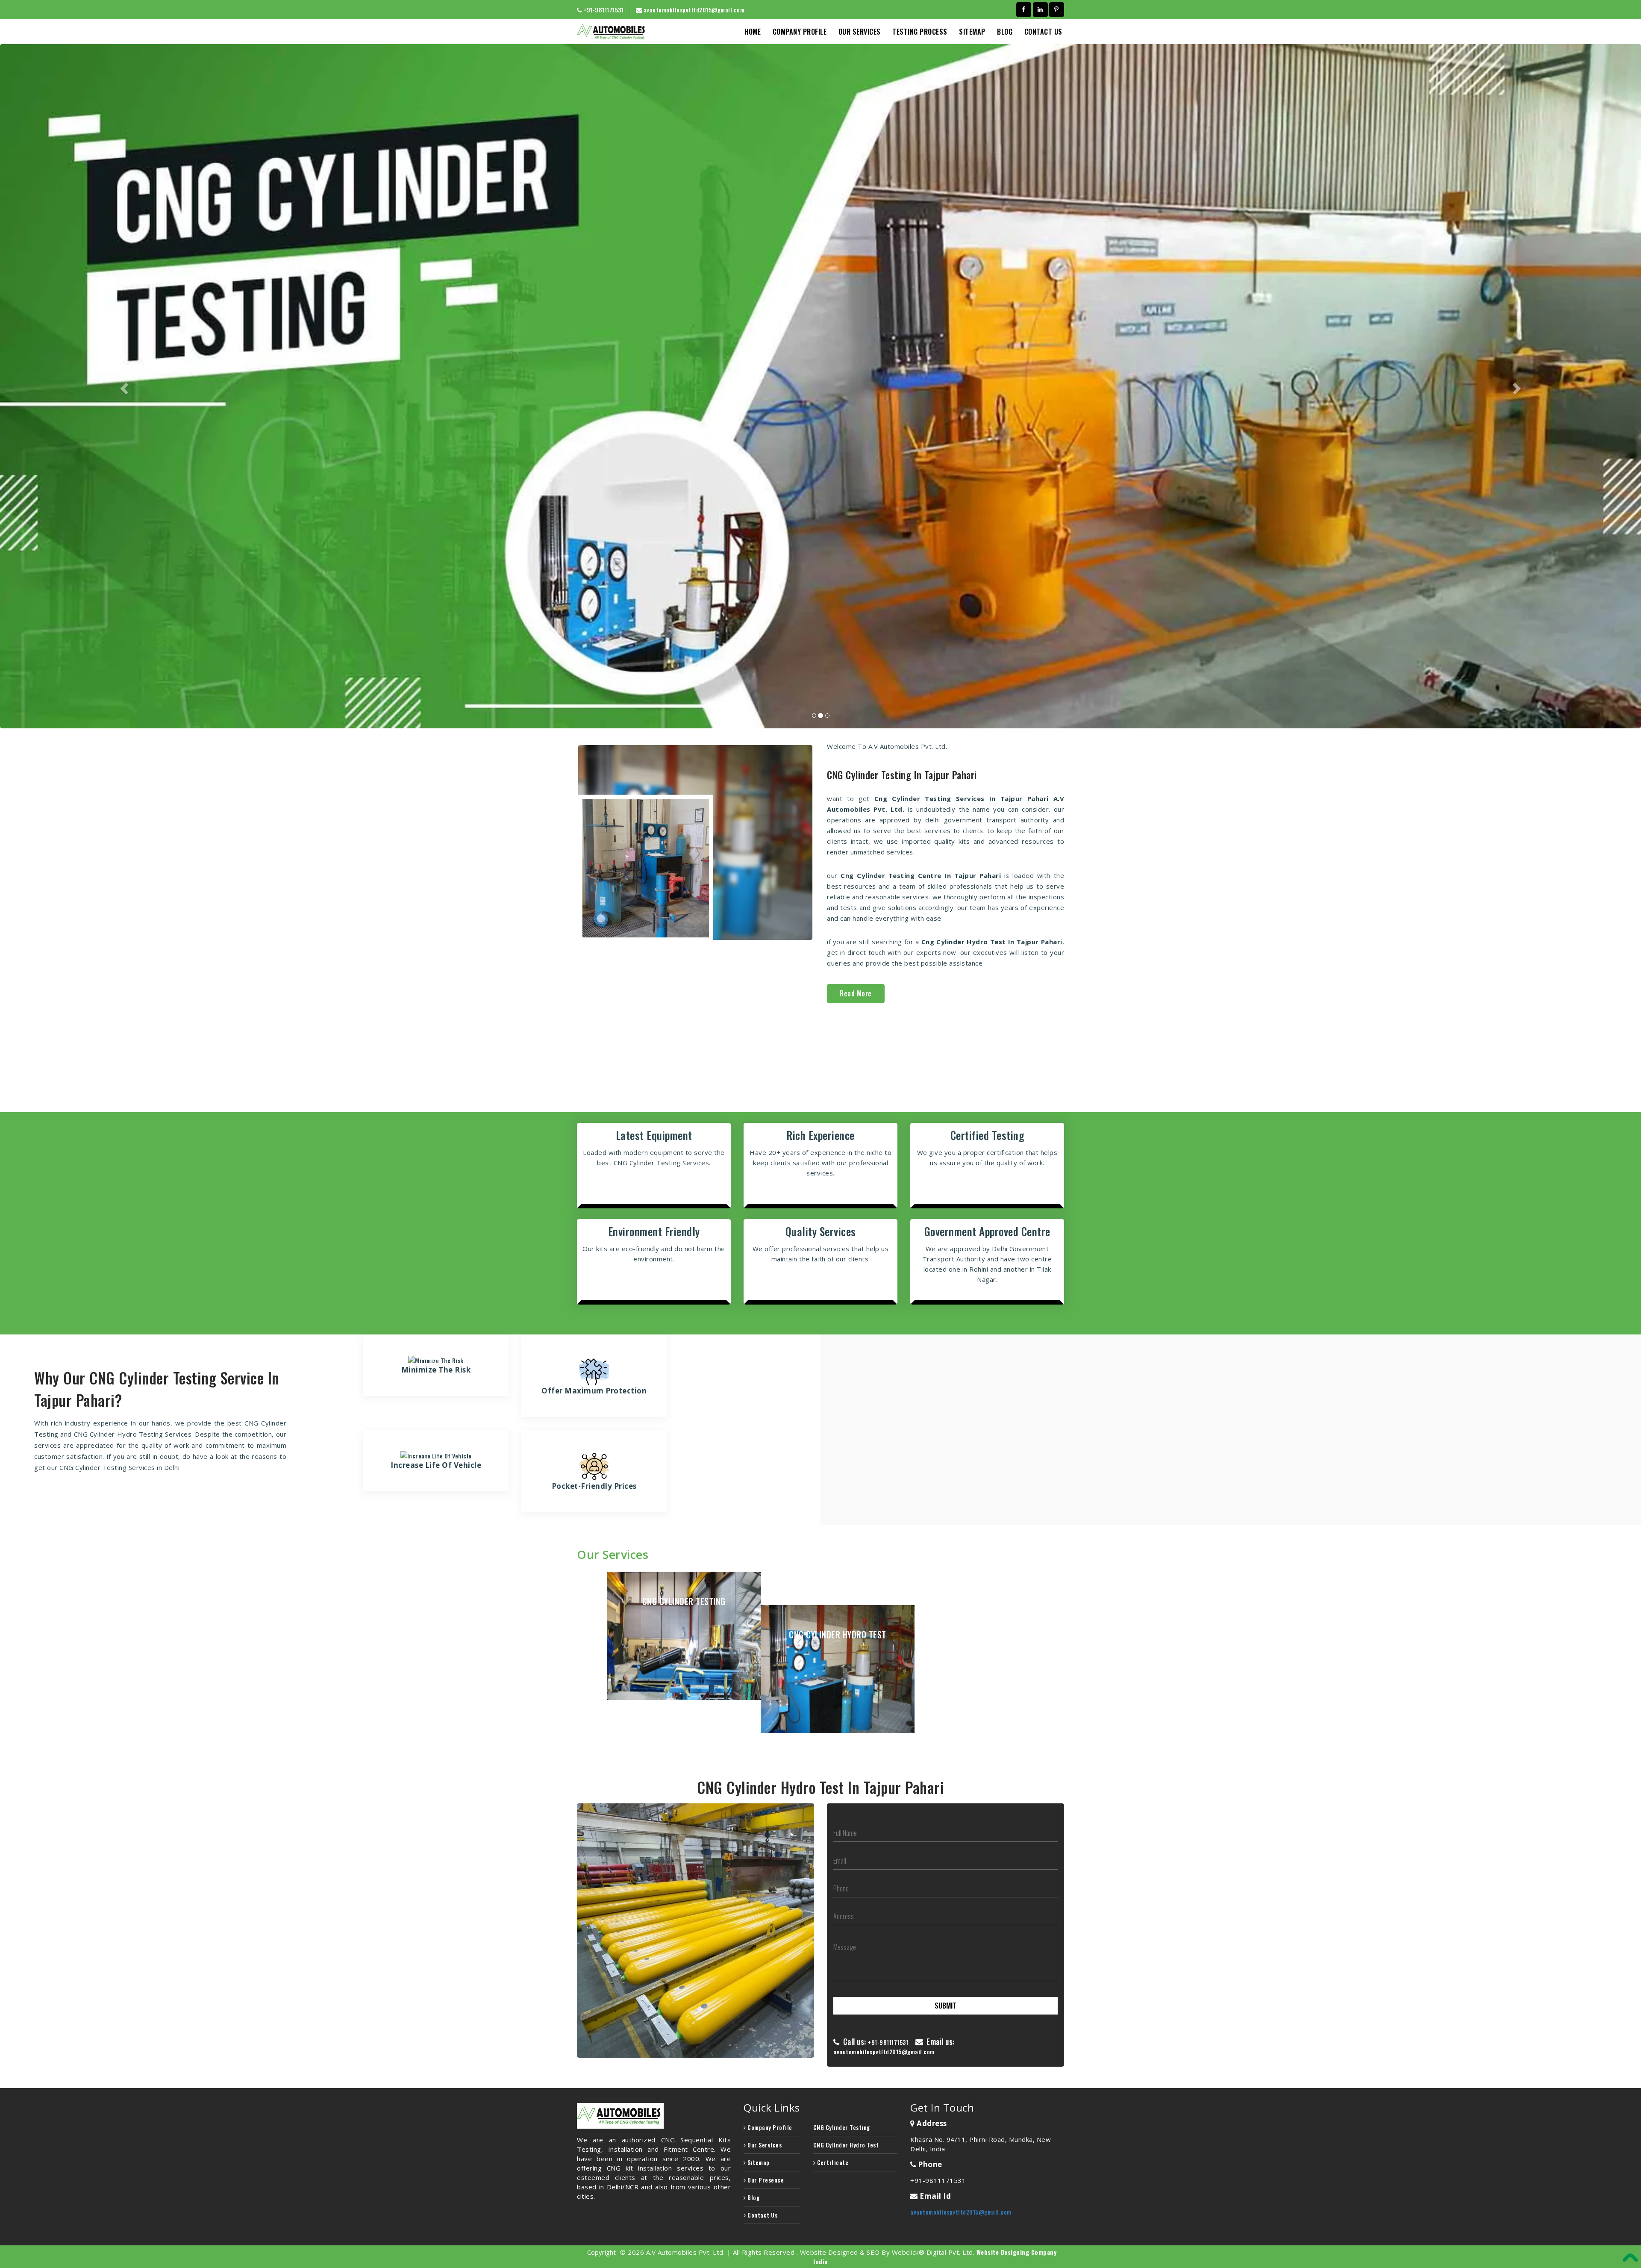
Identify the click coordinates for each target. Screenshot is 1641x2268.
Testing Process (920, 32)
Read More (856, 993)
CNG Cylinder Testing (842, 2127)
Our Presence (765, 2180)
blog (1005, 32)
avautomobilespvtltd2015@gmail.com (694, 10)
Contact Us (1043, 32)
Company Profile (800, 32)
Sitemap (972, 32)
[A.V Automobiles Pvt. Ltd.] (654, 2116)
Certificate (832, 2162)
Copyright (601, 2252)
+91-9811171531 (888, 2042)
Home (753, 32)
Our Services (860, 32)
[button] (123, 386)
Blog (753, 2197)
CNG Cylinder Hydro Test (846, 2145)
